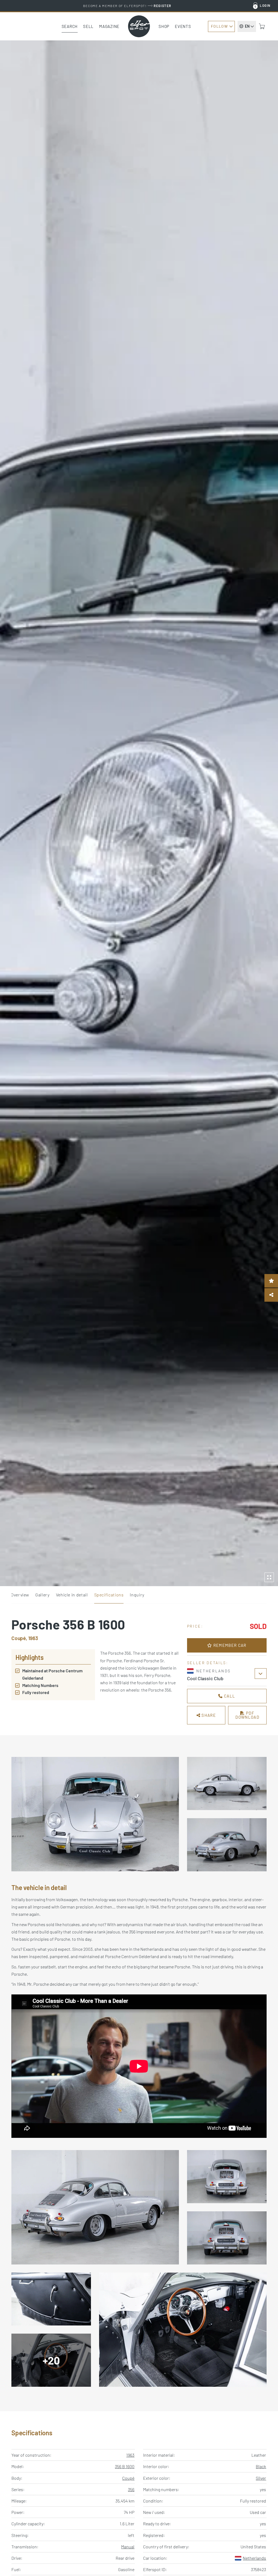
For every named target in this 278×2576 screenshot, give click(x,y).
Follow (219, 26)
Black (261, 2466)
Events (183, 26)
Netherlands (254, 2558)
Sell (88, 26)
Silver (261, 2478)
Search (70, 26)
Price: (195, 1626)
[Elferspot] (139, 26)
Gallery (42, 1595)
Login (265, 5)
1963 (130, 2455)
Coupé (128, 2478)
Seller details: (208, 1663)
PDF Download (247, 1715)
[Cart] (262, 26)
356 (131, 2489)
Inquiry (137, 1595)
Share (208, 1715)
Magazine (109, 26)
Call (229, 1696)
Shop (164, 26)
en (247, 26)
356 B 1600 (125, 2466)
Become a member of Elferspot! (127, 6)
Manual (128, 2547)
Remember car (229, 1645)
